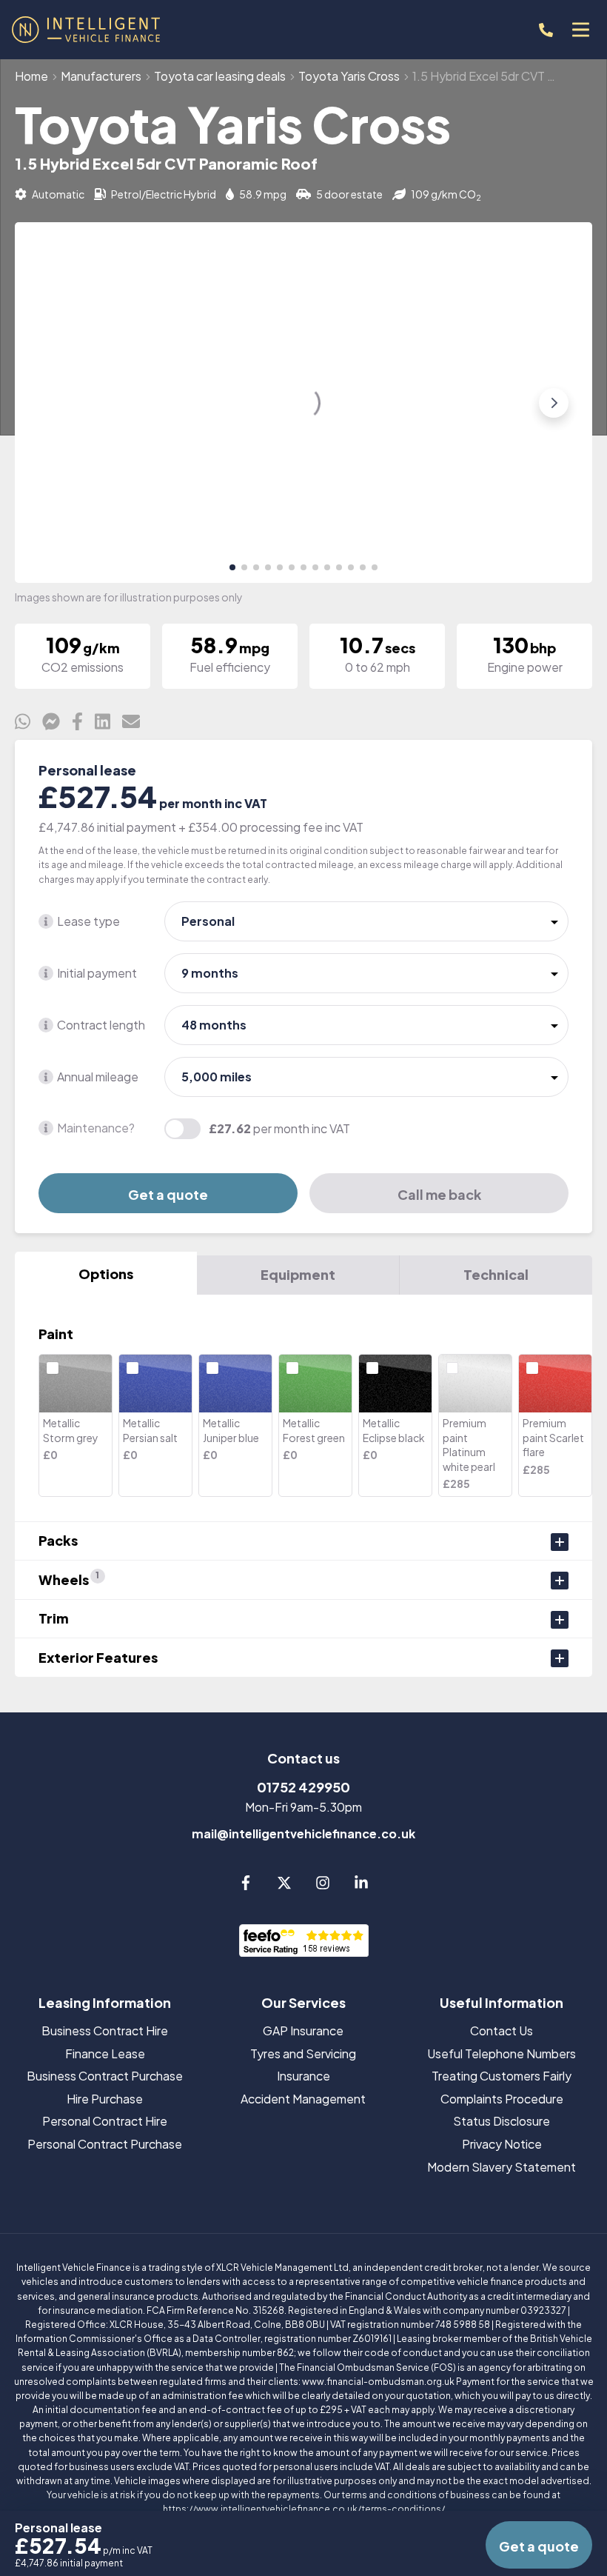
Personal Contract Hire (105, 2121)
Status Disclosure (502, 2121)
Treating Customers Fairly (502, 2076)
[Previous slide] (53, 403)
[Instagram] (323, 1885)
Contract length (101, 1025)
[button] (232, 567)
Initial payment (97, 973)
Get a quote (168, 1194)
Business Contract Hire (105, 2031)
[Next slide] (554, 403)
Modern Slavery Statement (502, 2167)
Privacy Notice (502, 2144)
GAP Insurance (303, 2031)
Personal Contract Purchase (105, 2144)
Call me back (439, 1194)
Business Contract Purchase (105, 2076)
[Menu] (580, 30)
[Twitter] (284, 1885)
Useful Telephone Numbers (502, 2053)
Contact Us (502, 2031)
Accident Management (303, 2099)
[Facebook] (246, 1885)
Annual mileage (98, 1077)
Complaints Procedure (502, 2099)
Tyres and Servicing (303, 2053)
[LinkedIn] (361, 1885)
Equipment (298, 1274)
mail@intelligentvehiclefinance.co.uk (303, 1833)
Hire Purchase (105, 2099)
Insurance (303, 2076)
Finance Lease (105, 2053)
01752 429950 (303, 1787)
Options (106, 1274)
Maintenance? (96, 1128)
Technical (496, 1274)
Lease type (88, 921)
